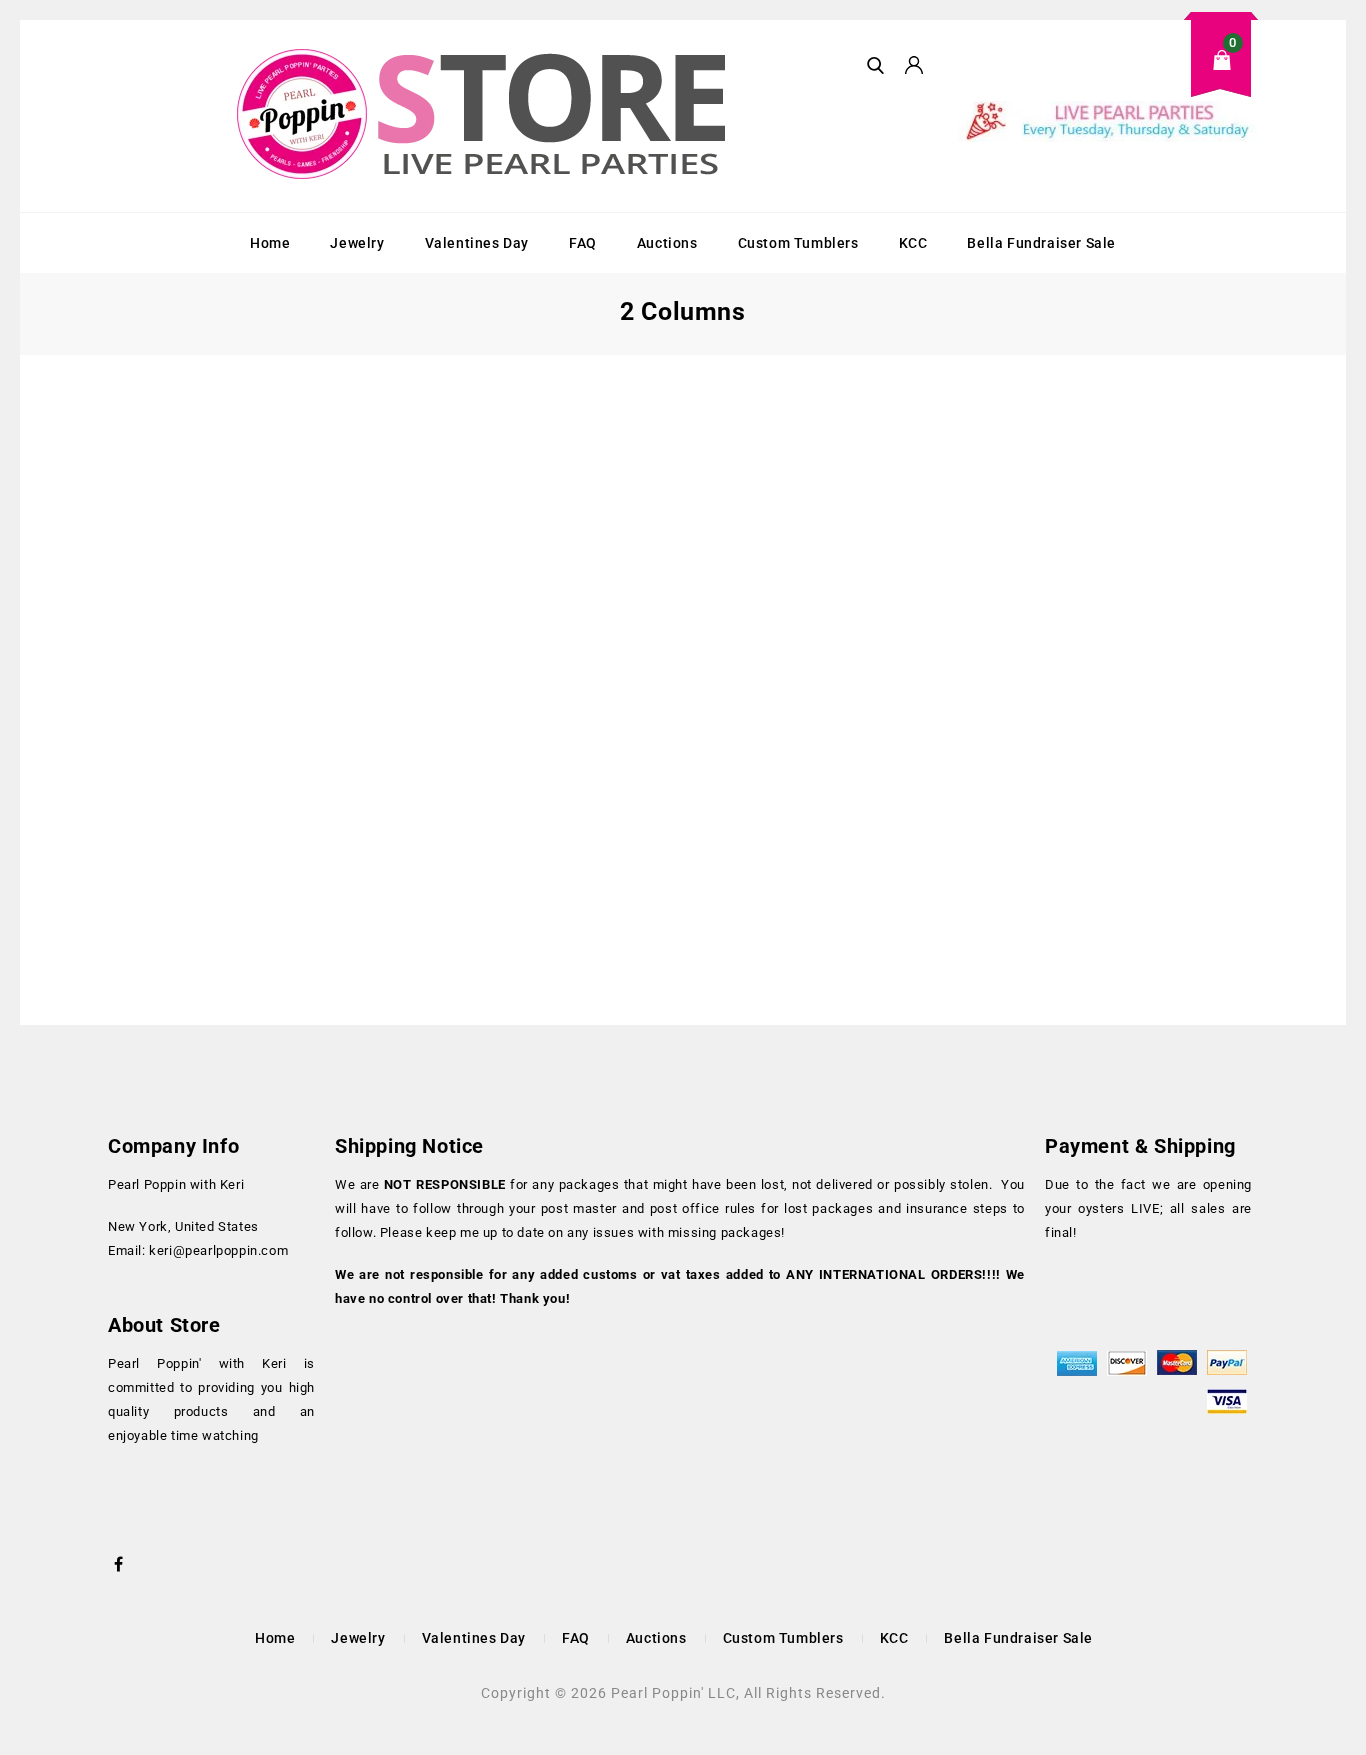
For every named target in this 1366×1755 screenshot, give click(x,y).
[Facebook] (119, 1562)
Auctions (667, 243)
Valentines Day (477, 243)
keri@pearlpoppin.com (218, 1250)
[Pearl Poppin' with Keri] (484, 116)
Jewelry (357, 243)
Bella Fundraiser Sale (1041, 243)
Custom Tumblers (798, 243)
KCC (913, 243)
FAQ (583, 243)
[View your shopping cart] (1108, 75)
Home (270, 243)
